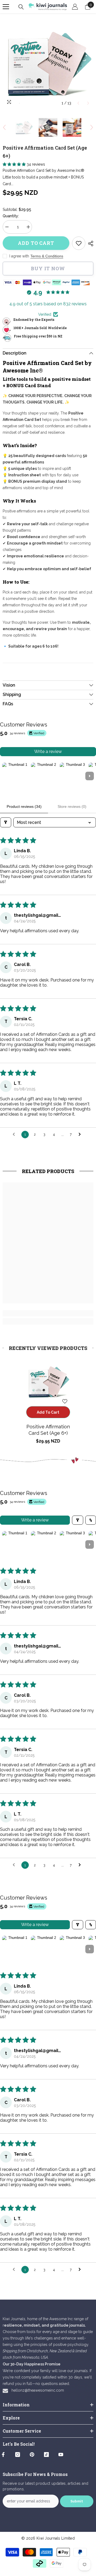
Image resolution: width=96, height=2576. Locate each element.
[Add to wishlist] (65, 1401)
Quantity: (11, 216)
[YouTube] (61, 2455)
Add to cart (37, 243)
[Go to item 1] (15, 776)
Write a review (48, 752)
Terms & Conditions (47, 256)
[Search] (21, 7)
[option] (48, 63)
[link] (79, 243)
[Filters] (6, 822)
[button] (78, 103)
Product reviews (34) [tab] (24, 806)
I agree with (19, 256)
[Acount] (75, 7)
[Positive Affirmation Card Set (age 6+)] (48, 1381)
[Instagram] (18, 2455)
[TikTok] (46, 2455)
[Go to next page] (81, 1135)
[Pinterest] (32, 2455)
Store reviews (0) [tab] (72, 806)
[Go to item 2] (44, 776)
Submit (77, 2501)
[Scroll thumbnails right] (90, 776)
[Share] (89, 243)
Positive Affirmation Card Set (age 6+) (48, 1430)
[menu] (6, 7)
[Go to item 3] (73, 776)
